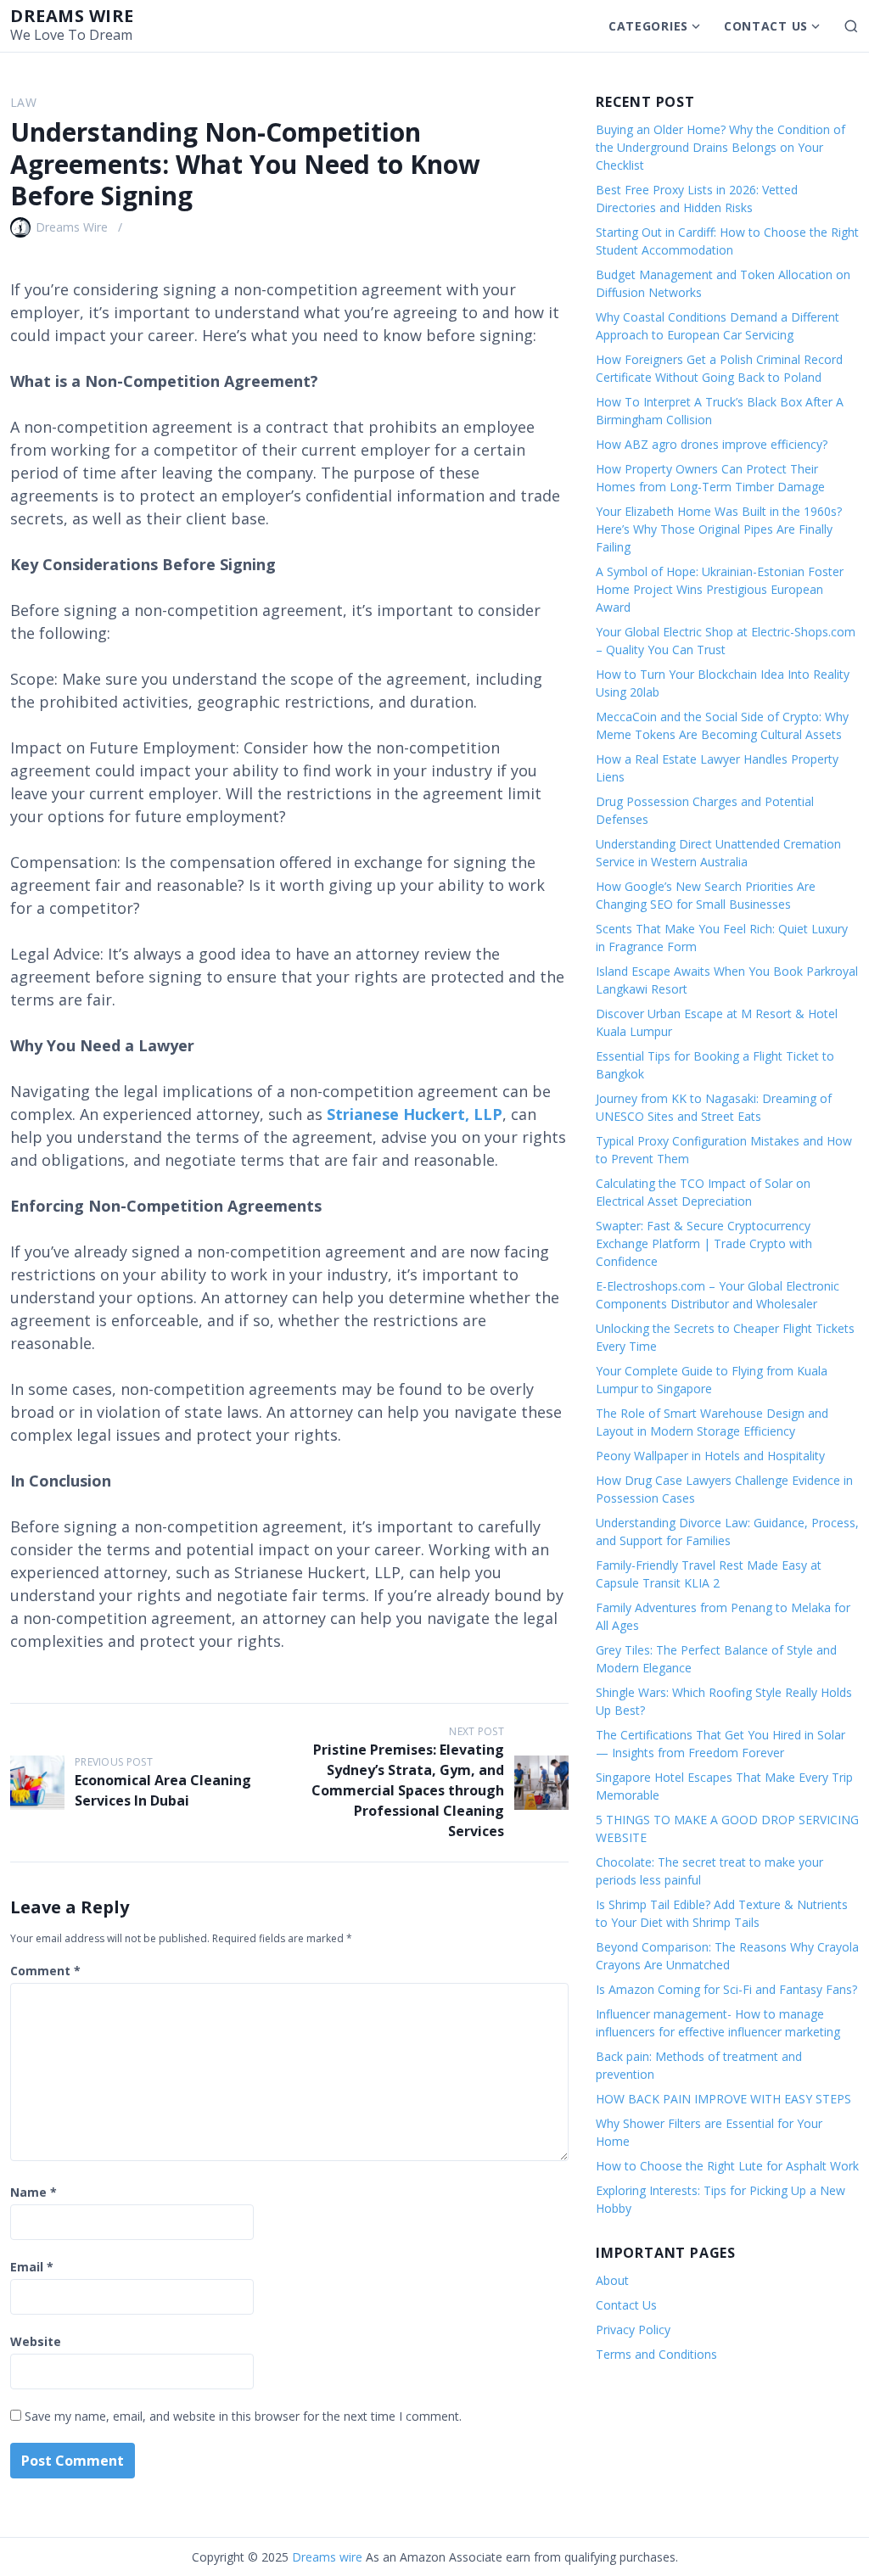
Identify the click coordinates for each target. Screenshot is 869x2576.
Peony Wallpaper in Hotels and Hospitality (710, 1456)
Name (34, 2192)
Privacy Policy (633, 2330)
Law (23, 102)
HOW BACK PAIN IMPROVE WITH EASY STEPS (723, 2099)
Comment (45, 1971)
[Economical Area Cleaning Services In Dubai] (37, 1783)
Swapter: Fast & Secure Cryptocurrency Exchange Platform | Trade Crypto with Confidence (704, 1243)
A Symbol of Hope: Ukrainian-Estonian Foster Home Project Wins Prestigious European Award (720, 589)
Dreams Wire (72, 227)
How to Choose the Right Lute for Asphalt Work (727, 2166)
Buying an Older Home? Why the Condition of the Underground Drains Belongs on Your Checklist (720, 147)
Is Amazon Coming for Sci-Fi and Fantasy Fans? (726, 1989)
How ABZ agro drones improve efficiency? (712, 444)
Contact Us (766, 26)
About (612, 2280)
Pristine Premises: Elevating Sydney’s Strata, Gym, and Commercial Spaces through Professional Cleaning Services (408, 1790)
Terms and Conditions (656, 2354)
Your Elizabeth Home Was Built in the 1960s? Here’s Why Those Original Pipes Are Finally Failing (719, 529)
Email (32, 2267)
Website (36, 2341)
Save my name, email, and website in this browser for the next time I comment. (243, 2416)
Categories (648, 26)
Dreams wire (72, 16)
